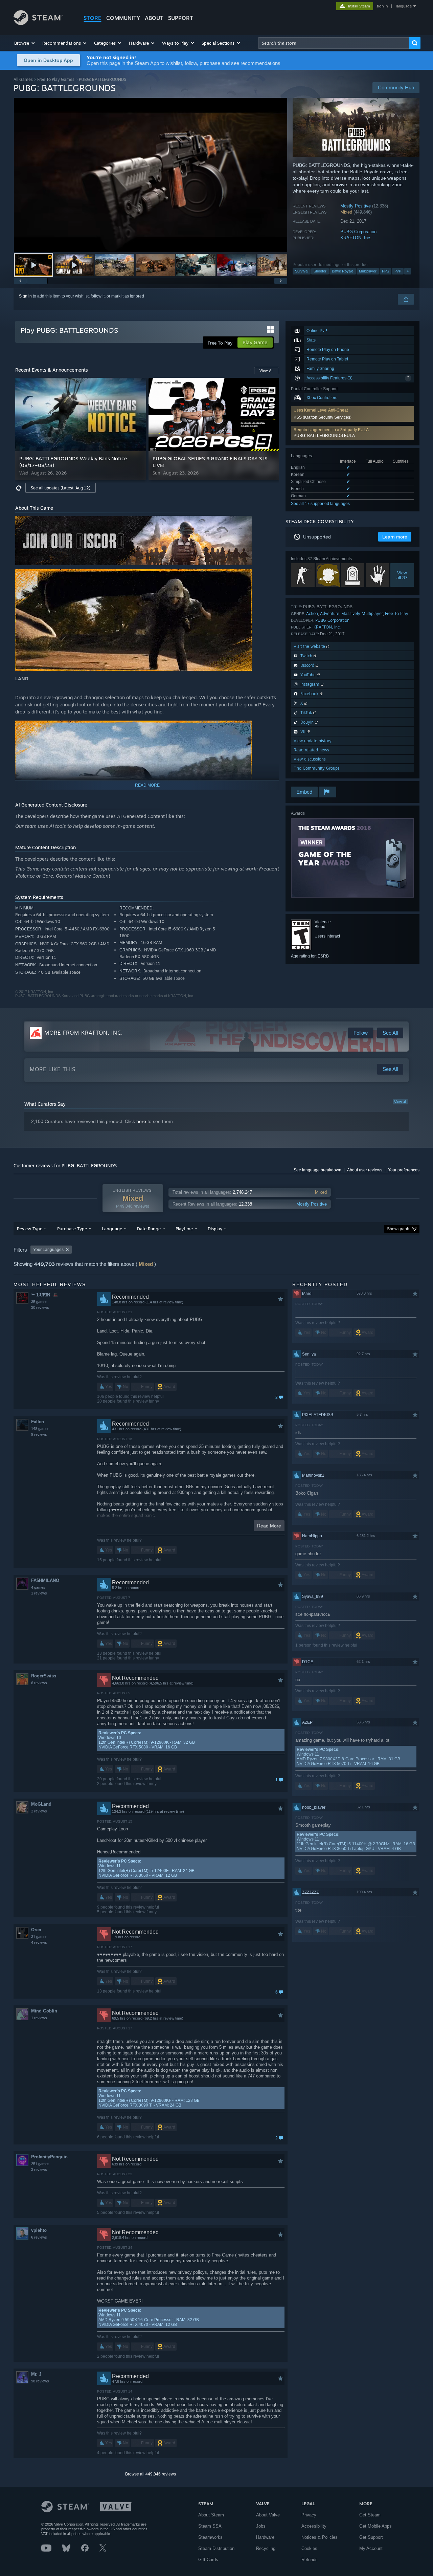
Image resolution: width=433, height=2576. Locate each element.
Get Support (371, 2537)
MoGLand (41, 1804)
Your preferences (404, 1170)
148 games (40, 1429)
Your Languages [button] (48, 1250)
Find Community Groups (317, 768)
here (141, 1121)
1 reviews (39, 1593)
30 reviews (40, 1307)
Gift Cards (208, 2560)
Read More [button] (269, 1526)
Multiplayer (368, 271)
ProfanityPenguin (49, 2157)
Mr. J (36, 2374)
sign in (382, 6)
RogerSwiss (44, 1676)
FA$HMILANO (45, 1580)
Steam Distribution (216, 2548)
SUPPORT (181, 18)
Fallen (38, 1422)
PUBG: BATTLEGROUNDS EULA (324, 436)
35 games (39, 1302)
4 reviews (39, 1942)
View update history (313, 741)
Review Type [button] (30, 1229)
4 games (38, 1587)
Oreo (36, 1930)
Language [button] (112, 1229)
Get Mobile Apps (375, 2526)
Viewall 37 (402, 575)
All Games (23, 79)
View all (400, 1102)
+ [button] (408, 271)
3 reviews (39, 2170)
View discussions (310, 759)
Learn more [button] (395, 537)
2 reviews (39, 1811)
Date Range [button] (149, 1229)
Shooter (320, 271)
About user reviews (365, 1170)
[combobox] (334, 43)
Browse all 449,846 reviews (151, 2474)
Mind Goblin (44, 2011)
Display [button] (215, 1229)
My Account (371, 2548)
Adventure (330, 613)
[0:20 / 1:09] (151, 175)
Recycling (266, 2548)
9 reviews (39, 1434)
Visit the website (310, 646)
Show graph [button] (398, 1229)
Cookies (309, 2548)
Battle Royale (343, 271)
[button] (25, 43)
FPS (385, 271)
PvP (398, 271)
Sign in (25, 296)
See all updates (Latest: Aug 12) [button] (61, 488)
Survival (302, 271)
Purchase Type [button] (72, 1229)
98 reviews (40, 2381)
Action (312, 613)
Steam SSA (210, 2526)
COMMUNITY (123, 18)
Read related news (311, 750)
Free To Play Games (56, 79)
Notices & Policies (320, 2537)
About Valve (268, 2515)
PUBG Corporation (358, 232)
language (404, 6)
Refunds (310, 2560)
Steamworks (210, 2537)
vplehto (39, 2230)
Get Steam (370, 2515)
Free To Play (397, 613)
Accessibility (314, 2526)
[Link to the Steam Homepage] (38, 23)
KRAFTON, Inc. (356, 238)
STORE (93, 18)
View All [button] (267, 371)
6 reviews (39, 1683)
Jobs (261, 2526)
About (154, 18)
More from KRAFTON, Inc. (84, 1033)
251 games (40, 2164)
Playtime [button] (184, 1229)
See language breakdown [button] (317, 1170)
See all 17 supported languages (320, 504)
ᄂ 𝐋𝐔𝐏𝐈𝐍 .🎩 (45, 1295)
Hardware (265, 2537)
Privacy (309, 2515)
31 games (39, 1937)
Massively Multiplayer (362, 613)
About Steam (211, 2515)
